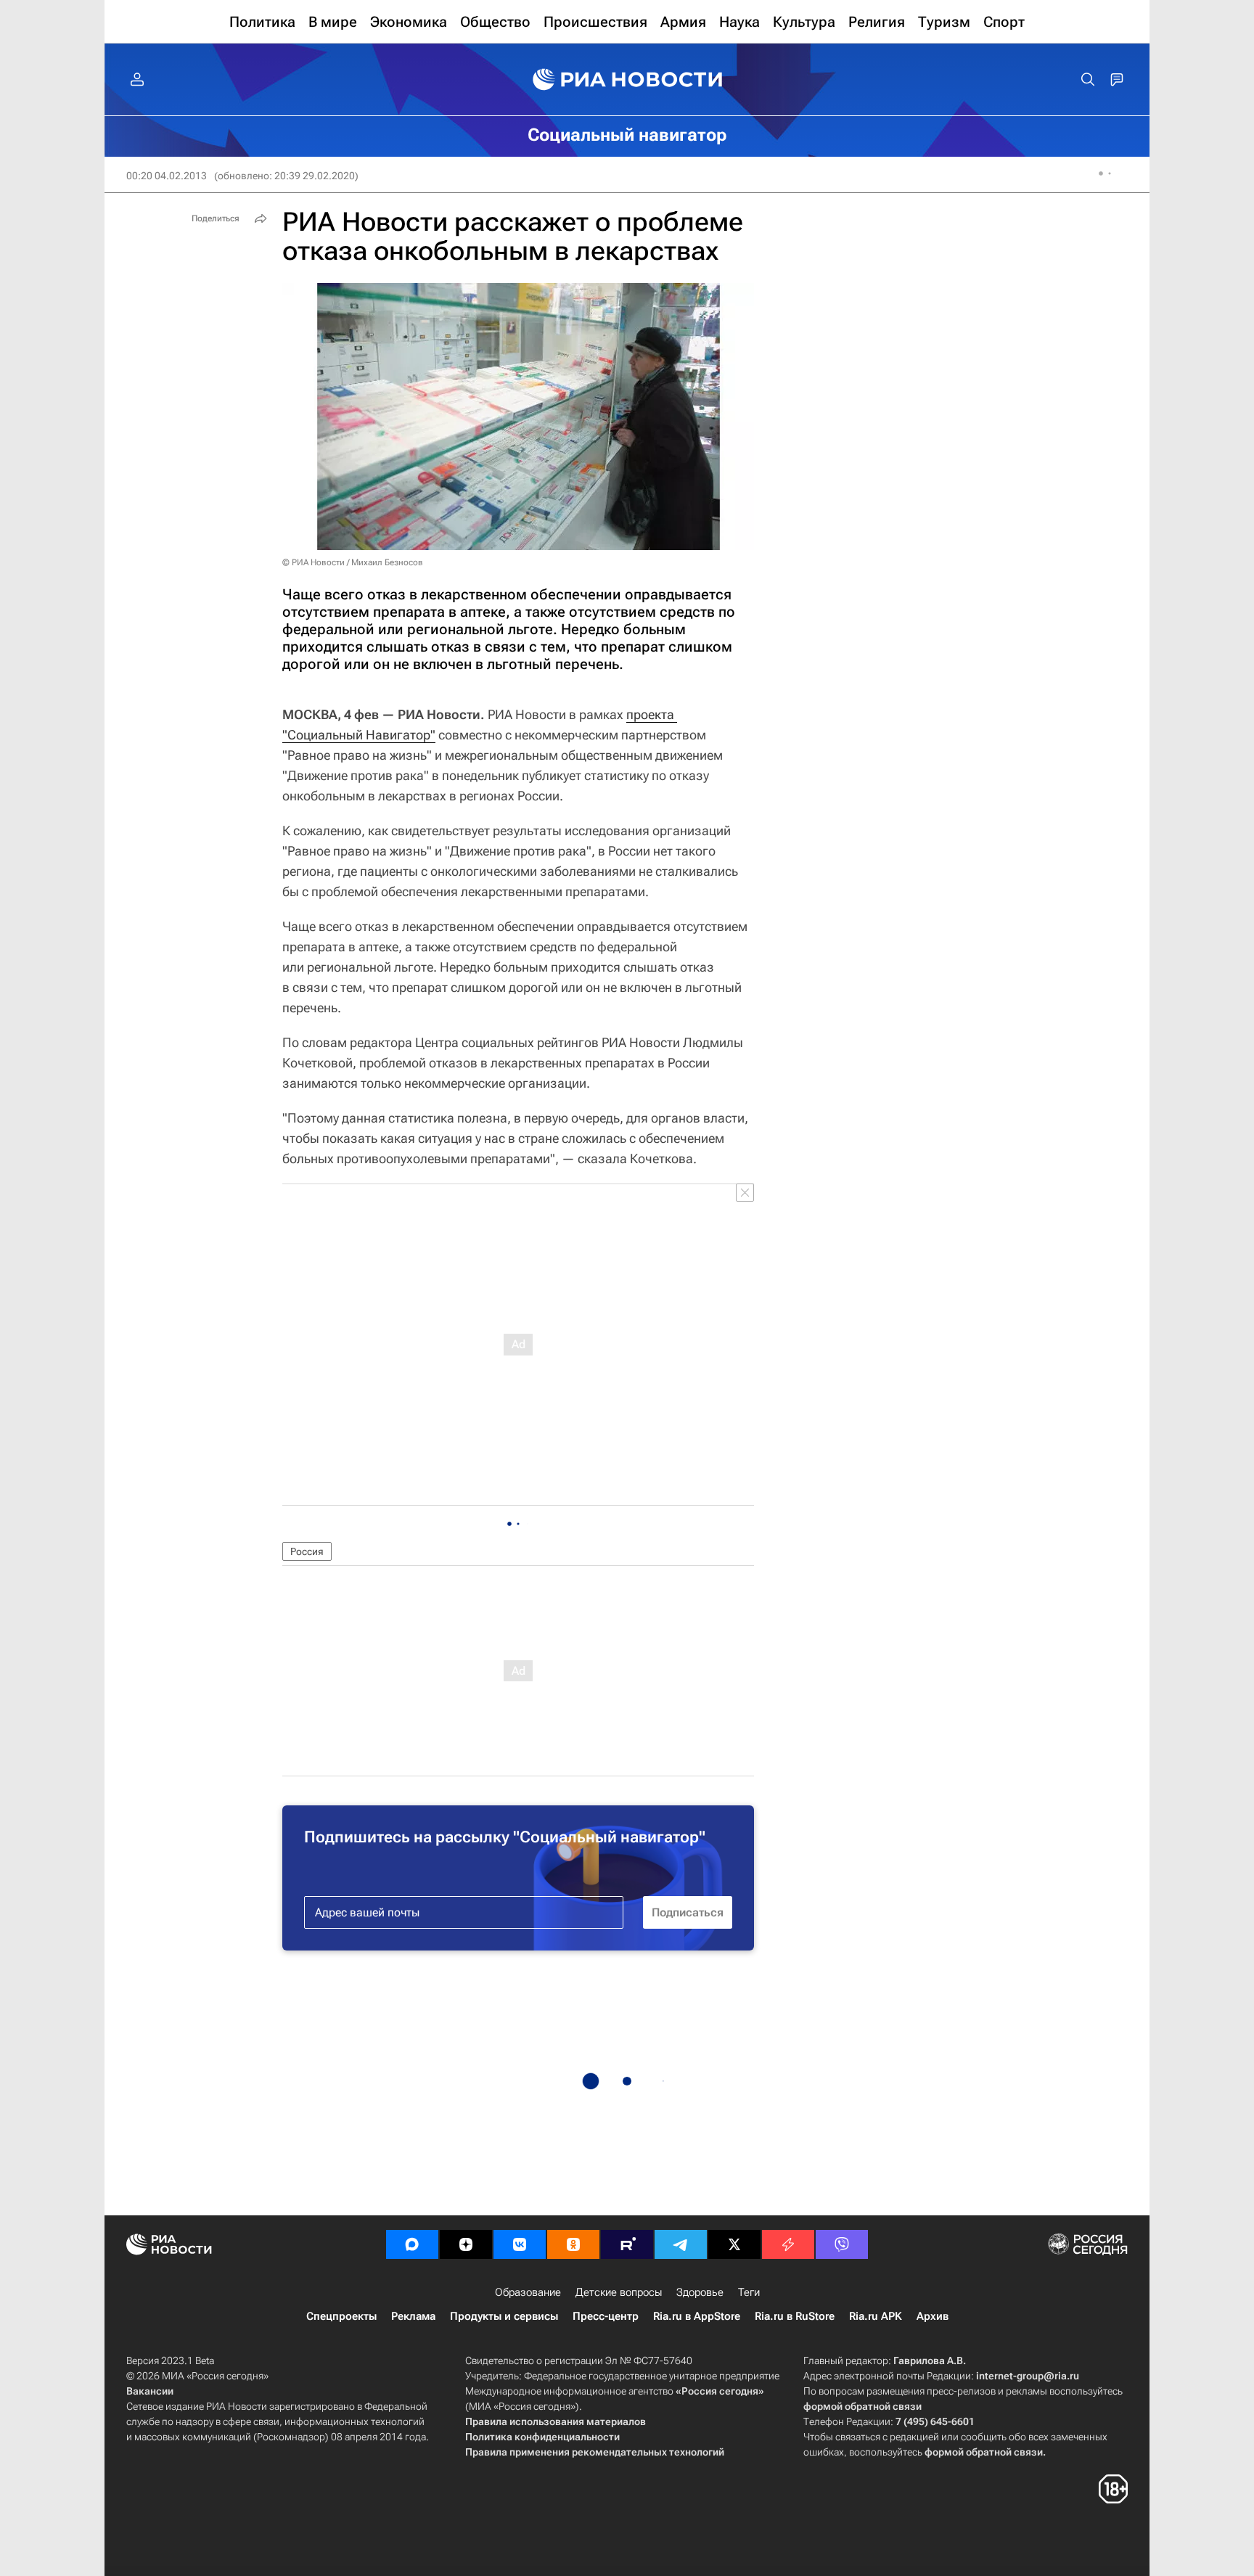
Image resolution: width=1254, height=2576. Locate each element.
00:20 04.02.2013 (167, 176)
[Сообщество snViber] (842, 2244)
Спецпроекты (341, 2316)
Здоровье (700, 2292)
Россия (307, 1551)
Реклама (413, 2316)
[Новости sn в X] (734, 2244)
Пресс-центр (606, 2316)
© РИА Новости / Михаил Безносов (353, 562)
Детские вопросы (619, 2292)
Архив (933, 2316)
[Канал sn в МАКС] (412, 2244)
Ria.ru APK (876, 2316)
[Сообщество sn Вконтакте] (520, 2244)
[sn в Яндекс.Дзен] (466, 2244)
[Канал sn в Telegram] (681, 2244)
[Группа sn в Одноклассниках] (573, 2244)
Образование (528, 2292)
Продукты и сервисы (504, 2316)
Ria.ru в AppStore (697, 2316)
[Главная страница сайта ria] (627, 80)
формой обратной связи (862, 2406)
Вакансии (150, 2391)
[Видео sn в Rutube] (627, 2244)
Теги (749, 2292)
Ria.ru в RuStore (795, 2316)
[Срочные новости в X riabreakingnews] (788, 2244)
